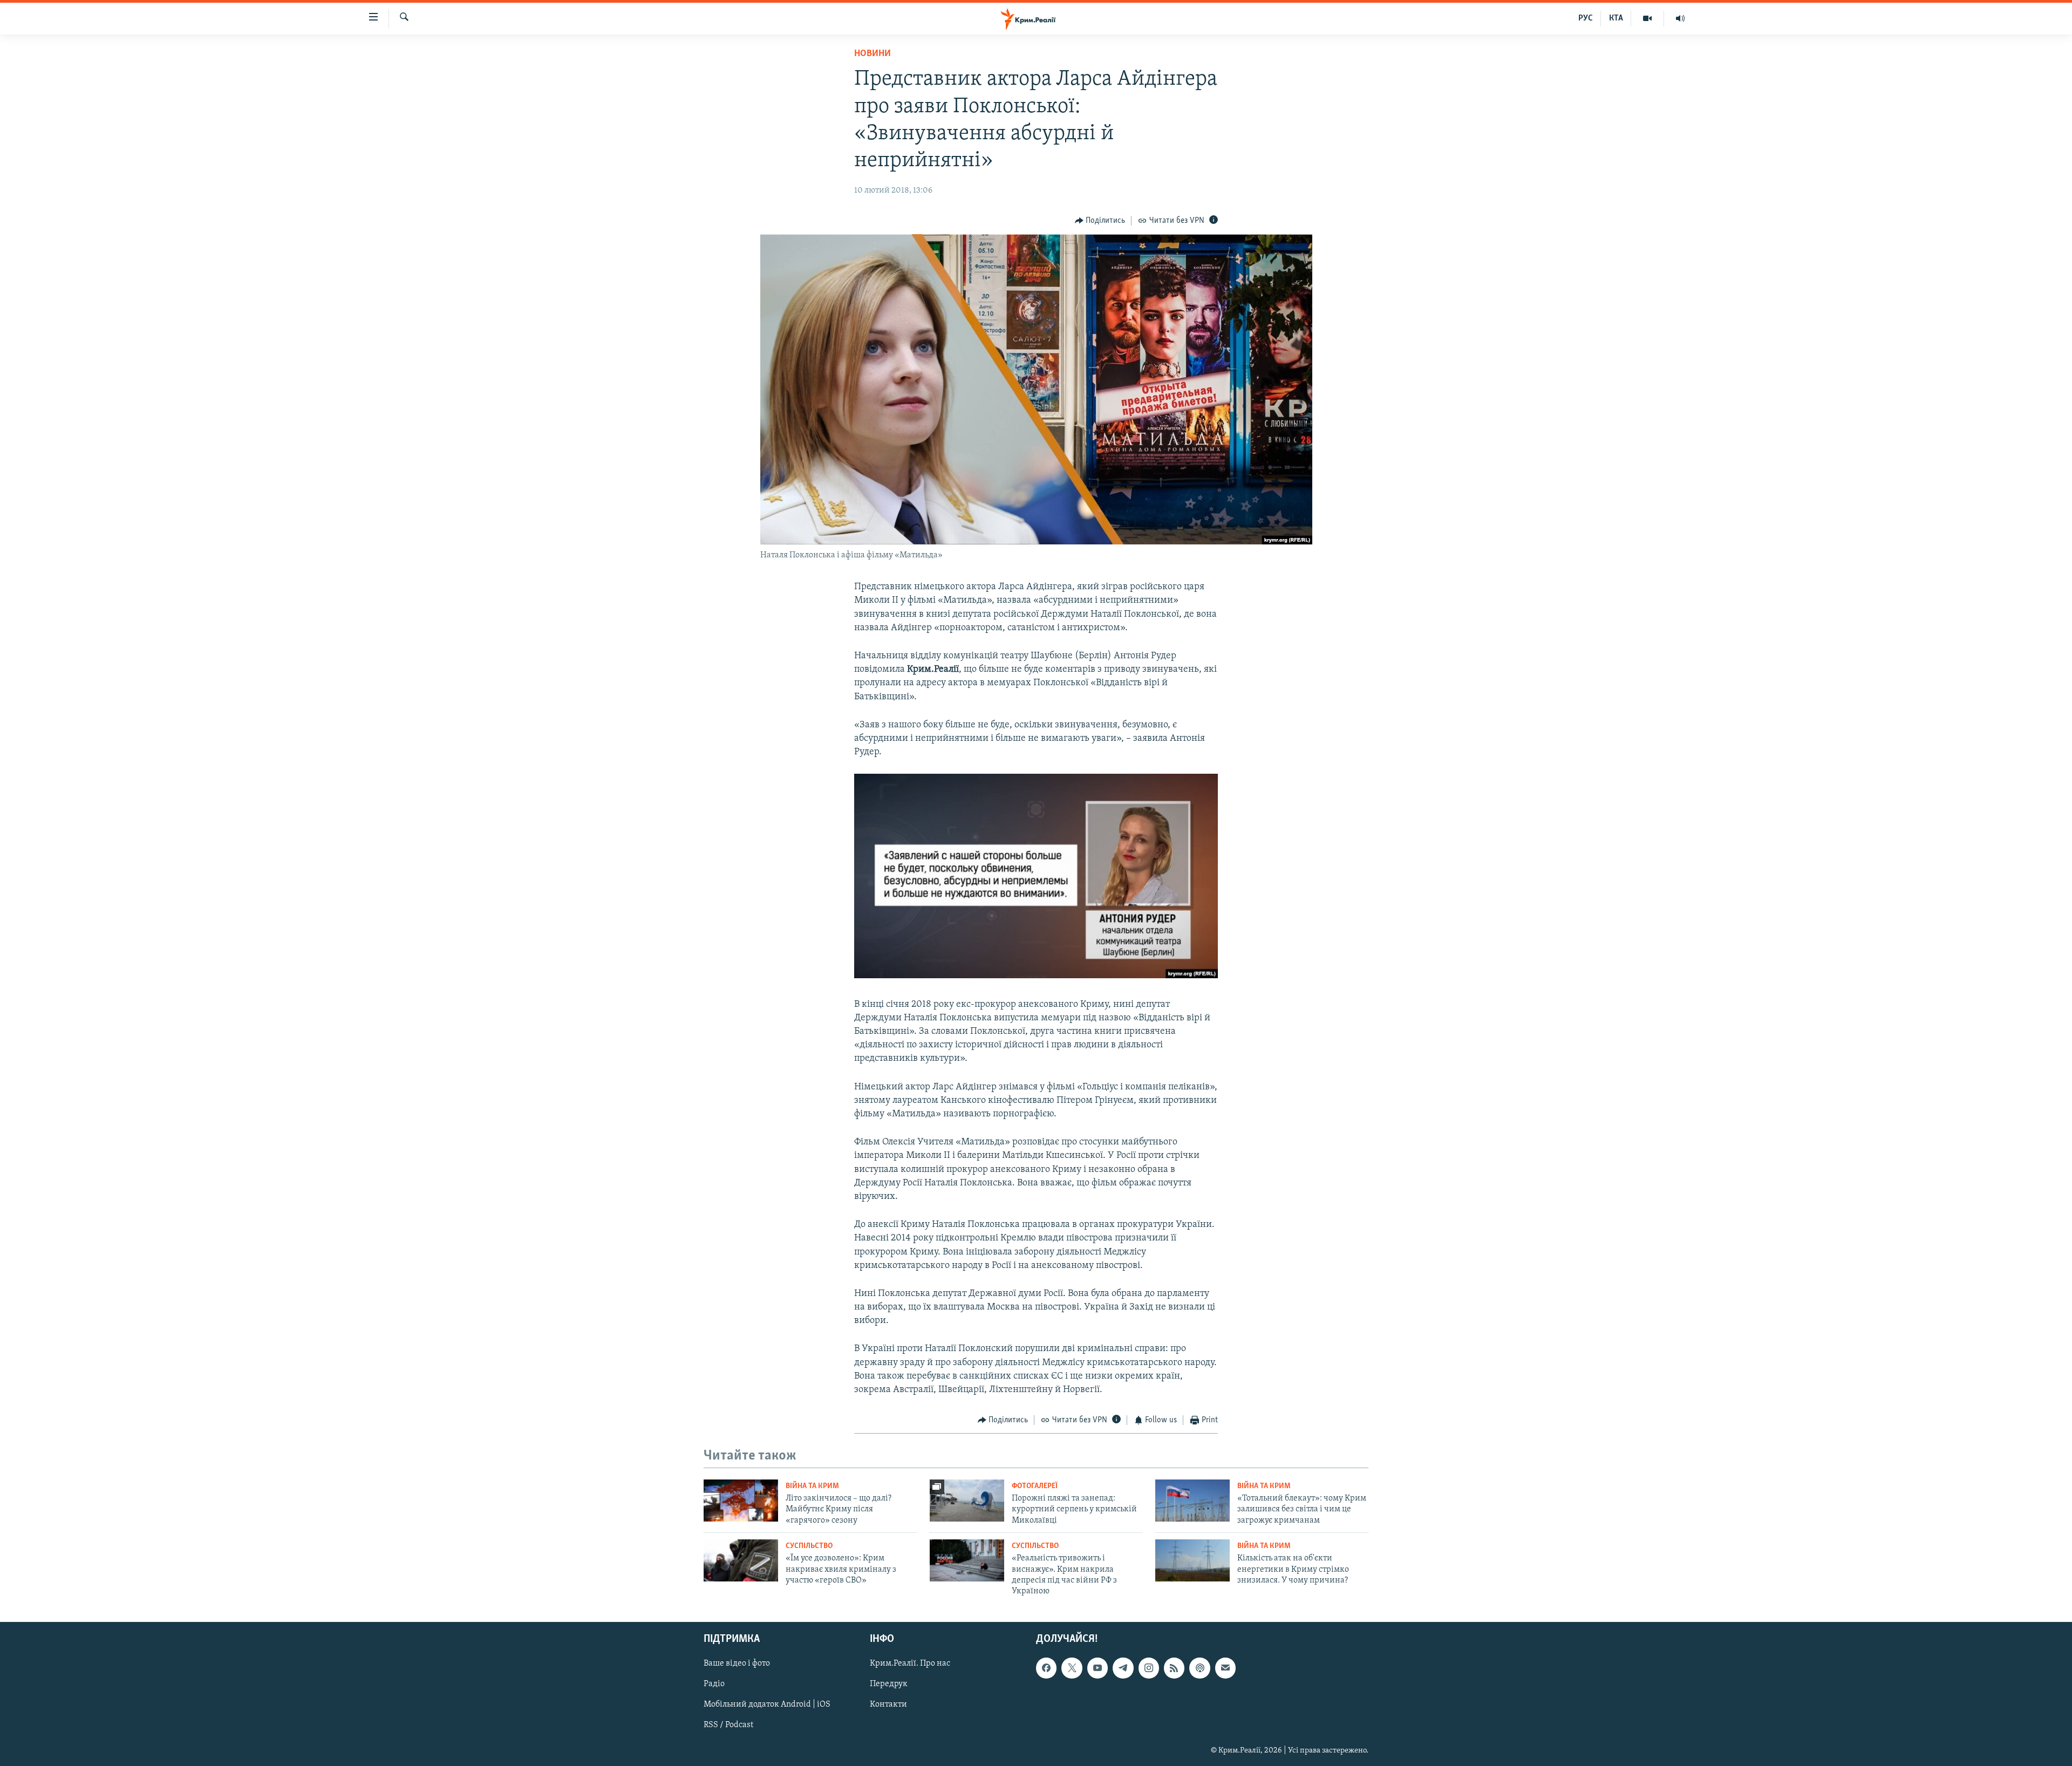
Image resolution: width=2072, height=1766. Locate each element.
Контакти (888, 1704)
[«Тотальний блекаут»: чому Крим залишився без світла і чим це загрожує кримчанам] (1192, 1501)
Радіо (714, 1684)
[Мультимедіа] (1648, 18)
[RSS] (1174, 1668)
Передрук (889, 1684)
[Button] (1100, 221)
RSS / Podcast (728, 1725)
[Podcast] (1199, 1668)
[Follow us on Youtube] (1098, 1668)
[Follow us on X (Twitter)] (1072, 1668)
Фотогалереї (1035, 1486)
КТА (1616, 18)
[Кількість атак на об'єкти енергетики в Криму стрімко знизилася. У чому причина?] (1192, 1560)
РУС (1586, 18)
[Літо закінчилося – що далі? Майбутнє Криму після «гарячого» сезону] (741, 1501)
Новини (873, 54)
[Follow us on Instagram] (1149, 1668)
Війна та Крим (812, 1486)
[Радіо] (1680, 18)
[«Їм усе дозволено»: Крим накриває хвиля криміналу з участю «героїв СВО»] (741, 1560)
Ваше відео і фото (737, 1663)
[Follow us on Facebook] (1046, 1668)
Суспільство (809, 1546)
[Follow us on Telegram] (1123, 1668)
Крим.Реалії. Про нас (910, 1663)
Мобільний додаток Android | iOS (767, 1704)
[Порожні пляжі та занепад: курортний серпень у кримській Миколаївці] (967, 1501)
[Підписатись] (1225, 1668)
